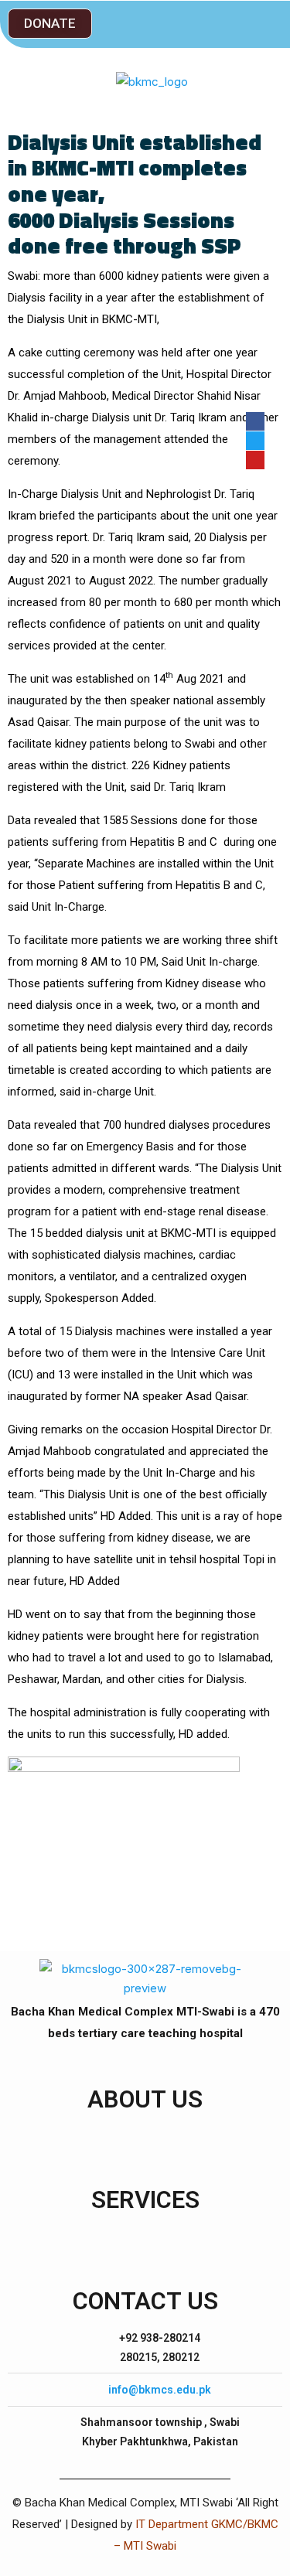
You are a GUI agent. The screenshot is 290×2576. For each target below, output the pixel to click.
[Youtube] (255, 460)
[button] (50, 24)
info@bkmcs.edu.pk (160, 2390)
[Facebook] (255, 421)
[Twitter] (255, 441)
